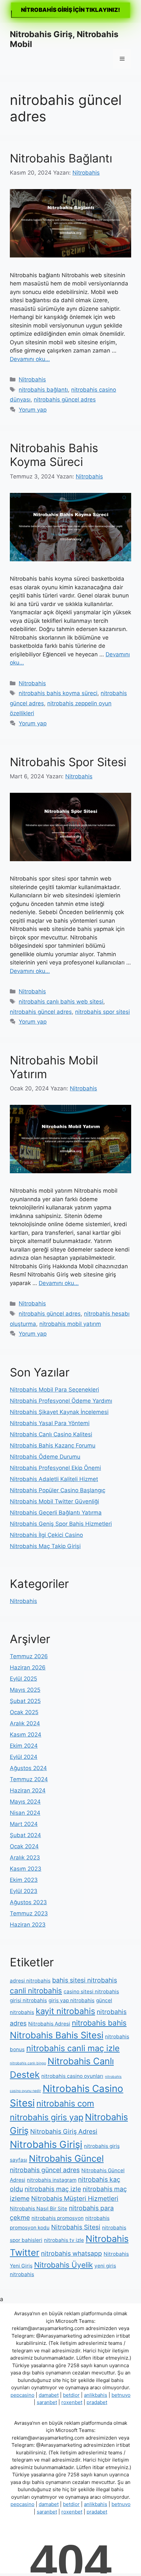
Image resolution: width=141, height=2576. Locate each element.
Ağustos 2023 (28, 1902)
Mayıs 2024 (25, 1802)
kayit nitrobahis (65, 2011)
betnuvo (121, 2395)
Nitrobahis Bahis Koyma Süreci (54, 455)
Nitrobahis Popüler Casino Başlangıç (58, 1490)
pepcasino (22, 2395)
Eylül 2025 (23, 1679)
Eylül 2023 (24, 1891)
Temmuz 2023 (29, 1913)
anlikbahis (96, 2395)
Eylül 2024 (24, 1757)
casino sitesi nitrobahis (91, 1992)
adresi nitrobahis (30, 1981)
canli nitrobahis (36, 1991)
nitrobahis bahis (99, 2023)
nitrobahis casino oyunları (72, 2076)
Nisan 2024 (25, 1813)
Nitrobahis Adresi (49, 2024)
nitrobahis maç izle (53, 2189)
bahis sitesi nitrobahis (85, 1980)
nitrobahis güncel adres (65, 400)
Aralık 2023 (25, 1858)
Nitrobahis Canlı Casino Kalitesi (51, 1434)
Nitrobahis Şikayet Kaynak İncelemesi (59, 1412)
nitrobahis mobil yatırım (70, 1324)
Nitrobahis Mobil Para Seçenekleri (54, 1390)
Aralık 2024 (25, 1723)
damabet (49, 2395)
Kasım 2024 (26, 1735)
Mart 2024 (24, 1824)
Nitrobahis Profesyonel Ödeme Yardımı (61, 1401)
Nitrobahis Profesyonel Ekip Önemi (55, 1468)
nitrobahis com (65, 2103)
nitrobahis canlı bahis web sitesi (61, 1002)
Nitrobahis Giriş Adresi (64, 2131)
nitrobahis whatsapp (71, 2253)
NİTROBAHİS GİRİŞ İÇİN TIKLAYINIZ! (70, 10)
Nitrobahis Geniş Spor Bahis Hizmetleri (61, 1524)
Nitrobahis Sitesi (76, 2227)
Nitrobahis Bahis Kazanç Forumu (53, 1446)
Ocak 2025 (24, 1712)
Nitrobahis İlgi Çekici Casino (46, 1535)
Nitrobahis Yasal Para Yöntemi (50, 1423)
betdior (71, 2395)
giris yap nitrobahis (71, 2000)
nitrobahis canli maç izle (73, 2048)
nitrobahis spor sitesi (102, 1012)
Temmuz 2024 (29, 1779)
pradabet (97, 2402)
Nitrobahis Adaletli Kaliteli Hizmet (54, 1479)
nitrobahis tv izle (64, 2240)
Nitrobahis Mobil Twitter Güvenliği (54, 1501)
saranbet (47, 2402)
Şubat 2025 (25, 1701)
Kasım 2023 (26, 1869)
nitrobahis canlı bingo (28, 2063)
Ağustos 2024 (28, 1768)
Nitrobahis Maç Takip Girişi (45, 1546)
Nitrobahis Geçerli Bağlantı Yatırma (56, 1513)
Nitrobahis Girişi (46, 2144)
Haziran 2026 (28, 1667)
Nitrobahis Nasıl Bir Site (39, 2209)
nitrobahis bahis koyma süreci (58, 693)
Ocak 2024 (24, 1846)
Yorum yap (33, 410)
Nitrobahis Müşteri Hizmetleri (75, 2199)
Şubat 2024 (25, 1835)
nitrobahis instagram (52, 2180)
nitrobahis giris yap (47, 2117)
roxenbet (72, 2402)
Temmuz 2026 (29, 1656)
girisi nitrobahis (28, 2000)
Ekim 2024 (24, 1746)
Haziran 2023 (28, 1925)
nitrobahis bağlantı (43, 390)
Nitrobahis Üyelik (63, 2265)
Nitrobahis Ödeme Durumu (45, 1457)
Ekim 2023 (24, 1880)
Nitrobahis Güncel (66, 2159)
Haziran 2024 (28, 1790)
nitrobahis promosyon (58, 2218)
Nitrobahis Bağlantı (61, 158)
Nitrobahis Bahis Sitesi (57, 2035)
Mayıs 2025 (25, 1690)
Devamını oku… (30, 359)
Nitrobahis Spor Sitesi (68, 762)
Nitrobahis (32, 379)
